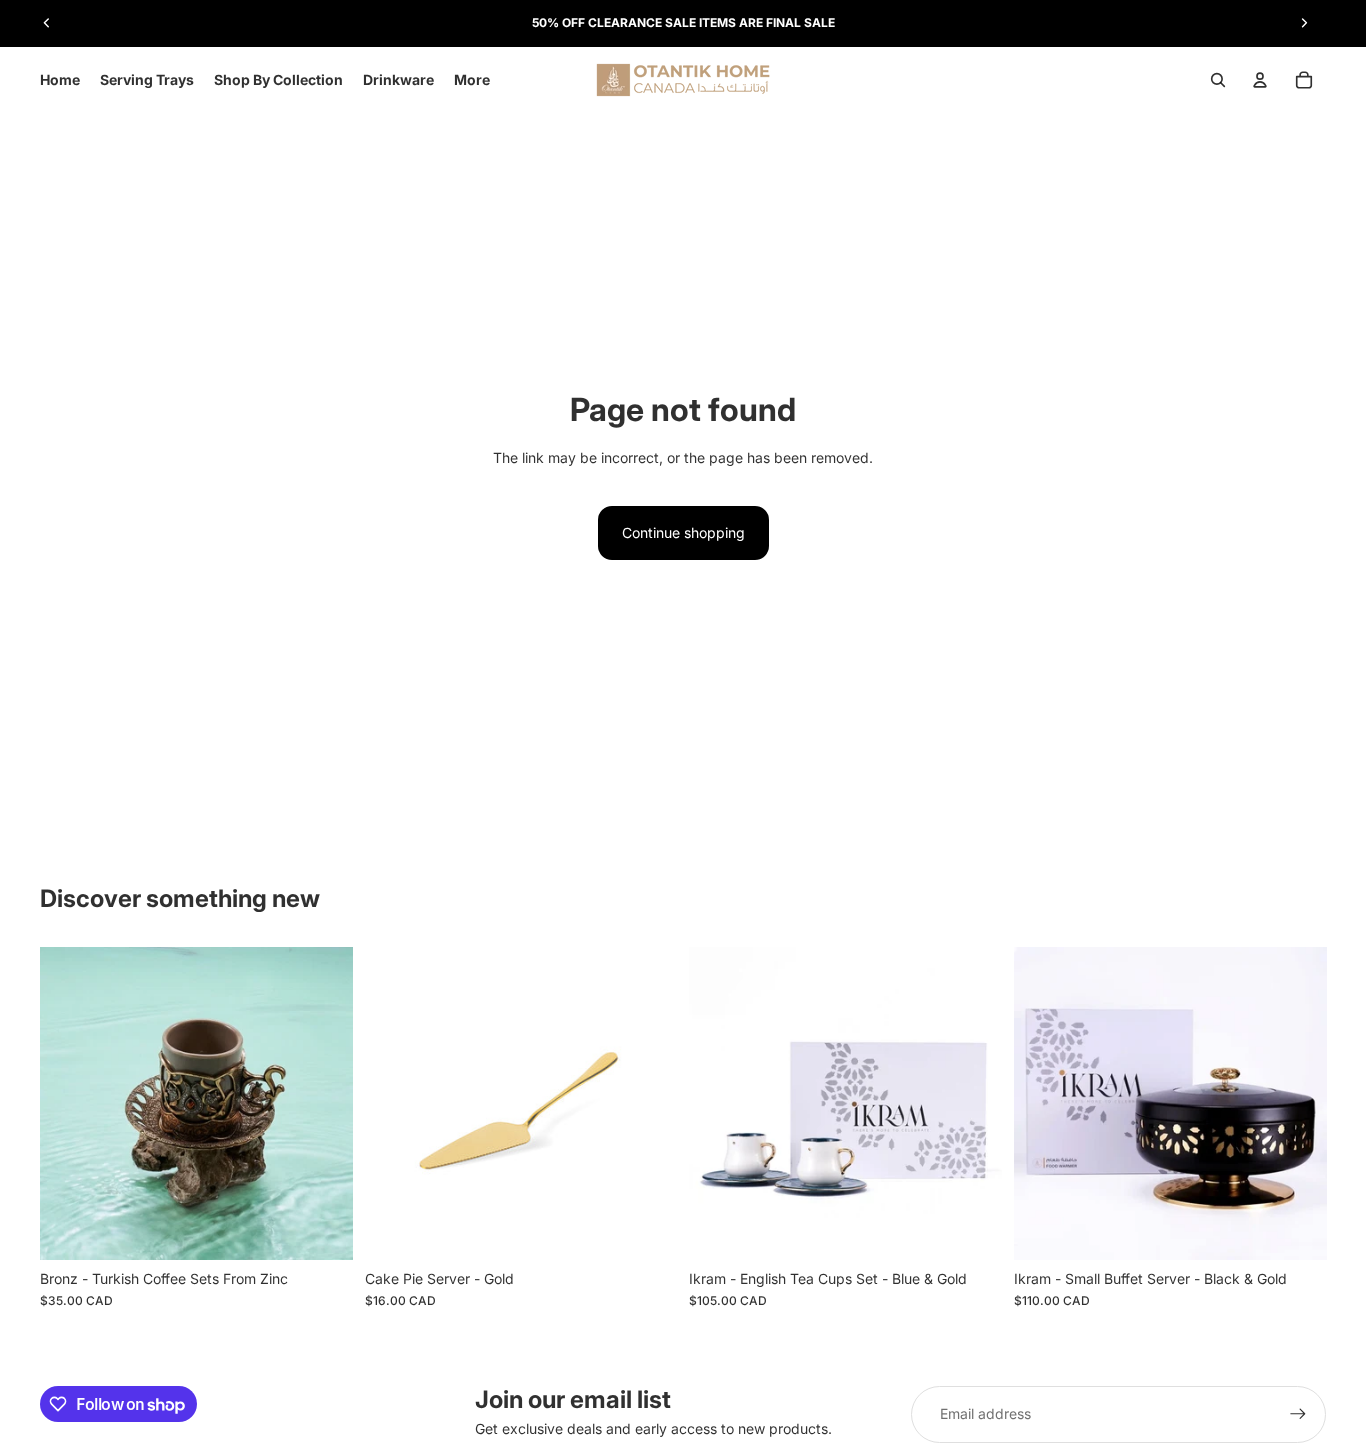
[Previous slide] (47, 23)
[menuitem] (472, 80)
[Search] (1218, 80)
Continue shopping (683, 532)
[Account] (1260, 80)
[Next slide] (1304, 23)
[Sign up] (1298, 1414)
